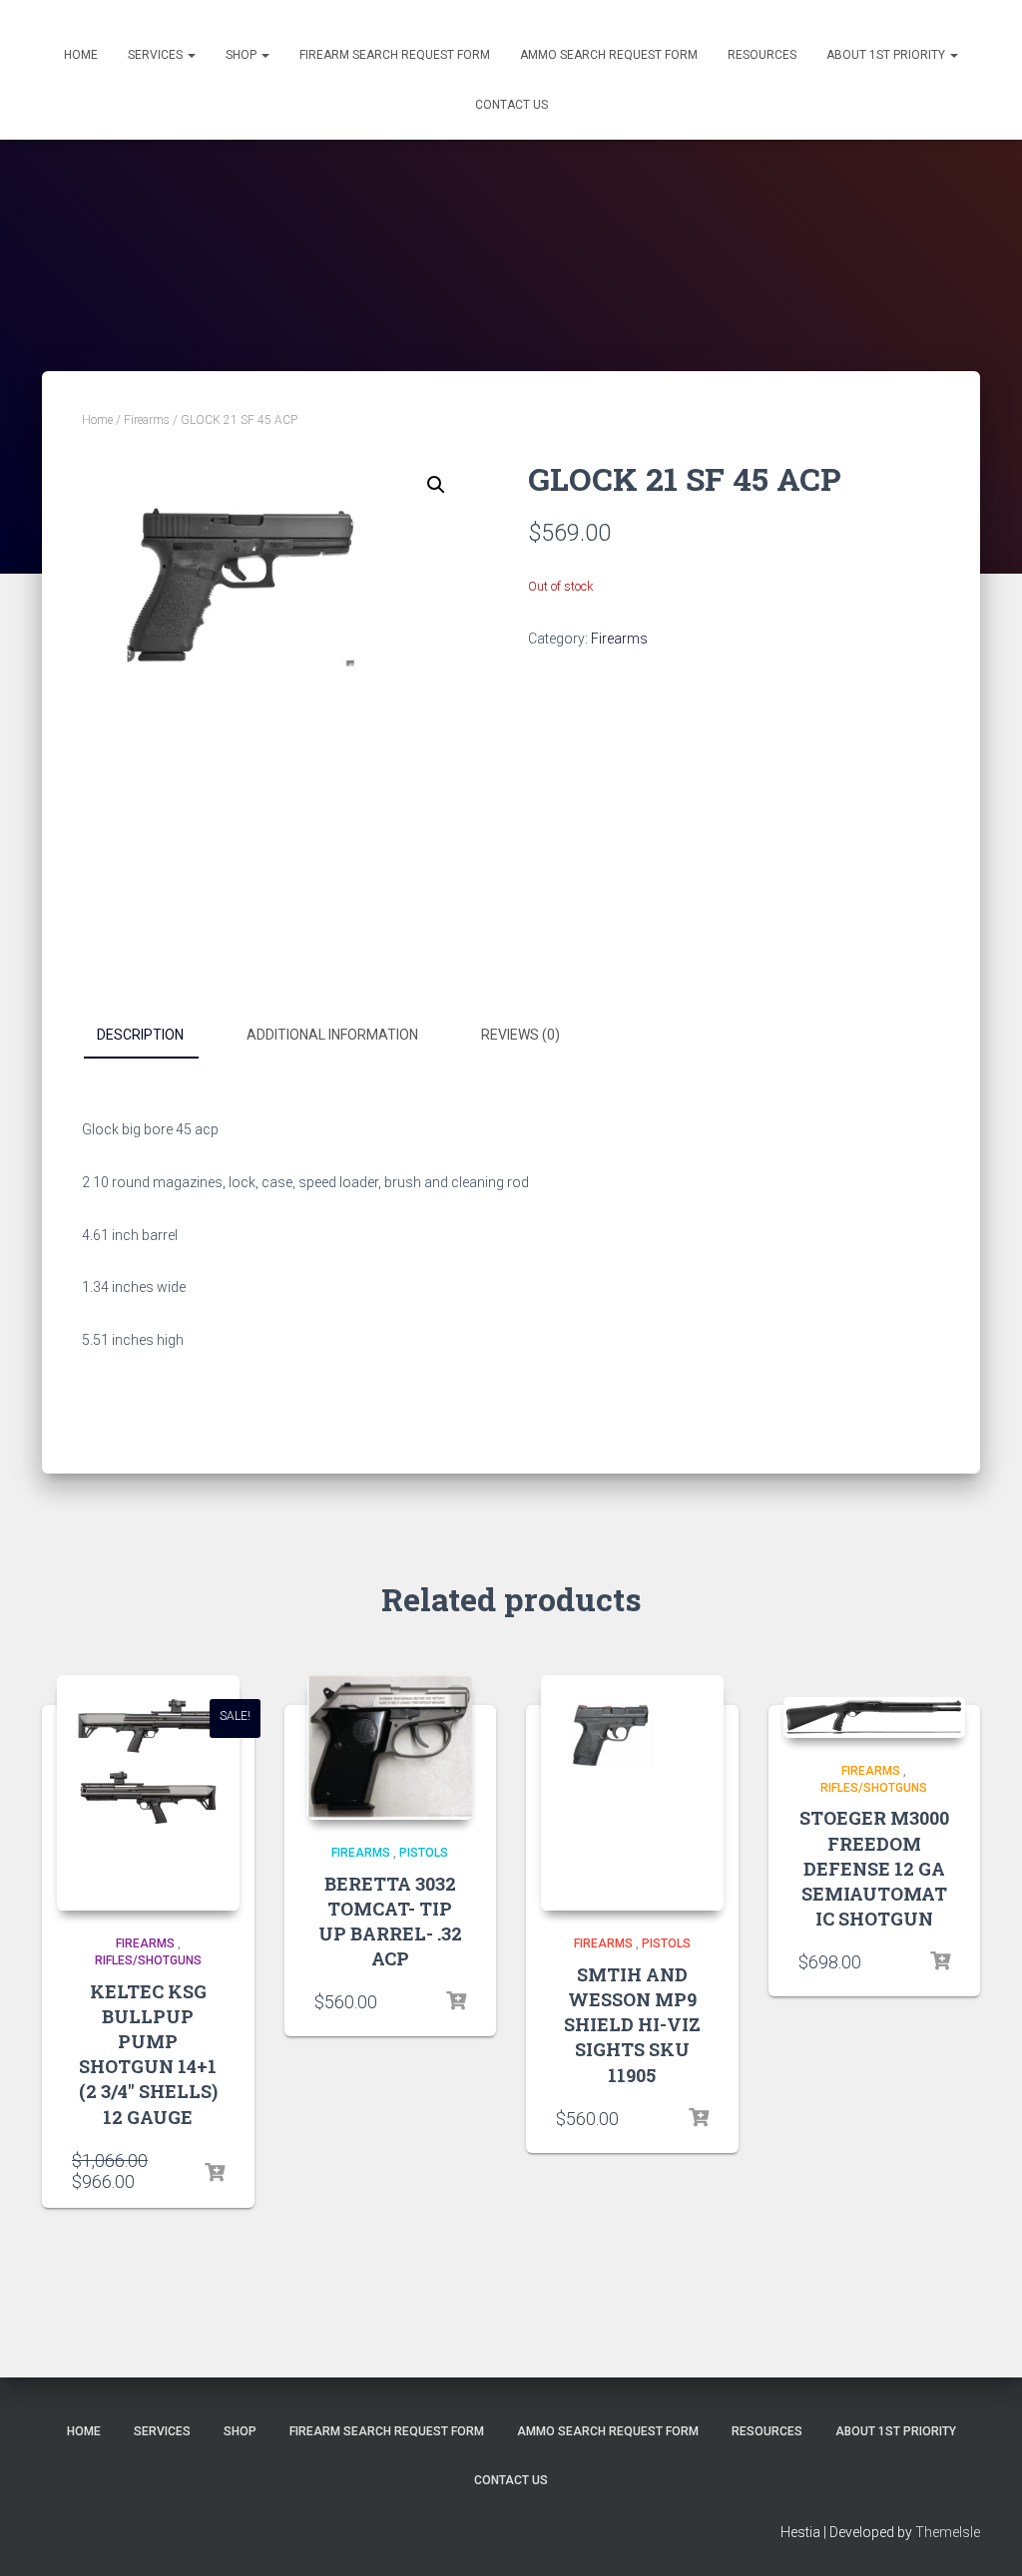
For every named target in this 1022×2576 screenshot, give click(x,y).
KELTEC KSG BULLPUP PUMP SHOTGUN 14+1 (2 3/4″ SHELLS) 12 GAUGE (148, 2054)
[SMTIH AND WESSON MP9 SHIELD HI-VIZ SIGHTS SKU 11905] (632, 1793)
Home (81, 55)
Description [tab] (140, 1035)
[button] (436, 485)
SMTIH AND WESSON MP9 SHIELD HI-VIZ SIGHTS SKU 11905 (632, 2025)
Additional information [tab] (332, 1035)
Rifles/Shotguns (148, 1960)
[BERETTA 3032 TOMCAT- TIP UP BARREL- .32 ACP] (390, 1747)
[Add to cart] (215, 2173)
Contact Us (511, 105)
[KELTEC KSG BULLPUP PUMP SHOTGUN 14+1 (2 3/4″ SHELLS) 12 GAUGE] (148, 1793)
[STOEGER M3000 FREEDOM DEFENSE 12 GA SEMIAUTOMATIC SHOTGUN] (875, 1717)
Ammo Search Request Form (609, 55)
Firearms (147, 420)
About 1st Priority (887, 55)
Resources (762, 55)
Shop (243, 55)
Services (157, 55)
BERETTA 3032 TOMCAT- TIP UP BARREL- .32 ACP (390, 1922)
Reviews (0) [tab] (520, 1035)
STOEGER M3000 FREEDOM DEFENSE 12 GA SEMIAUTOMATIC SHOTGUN (874, 1868)
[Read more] (699, 2118)
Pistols (424, 1853)
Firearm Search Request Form (395, 55)
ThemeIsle (948, 2532)
